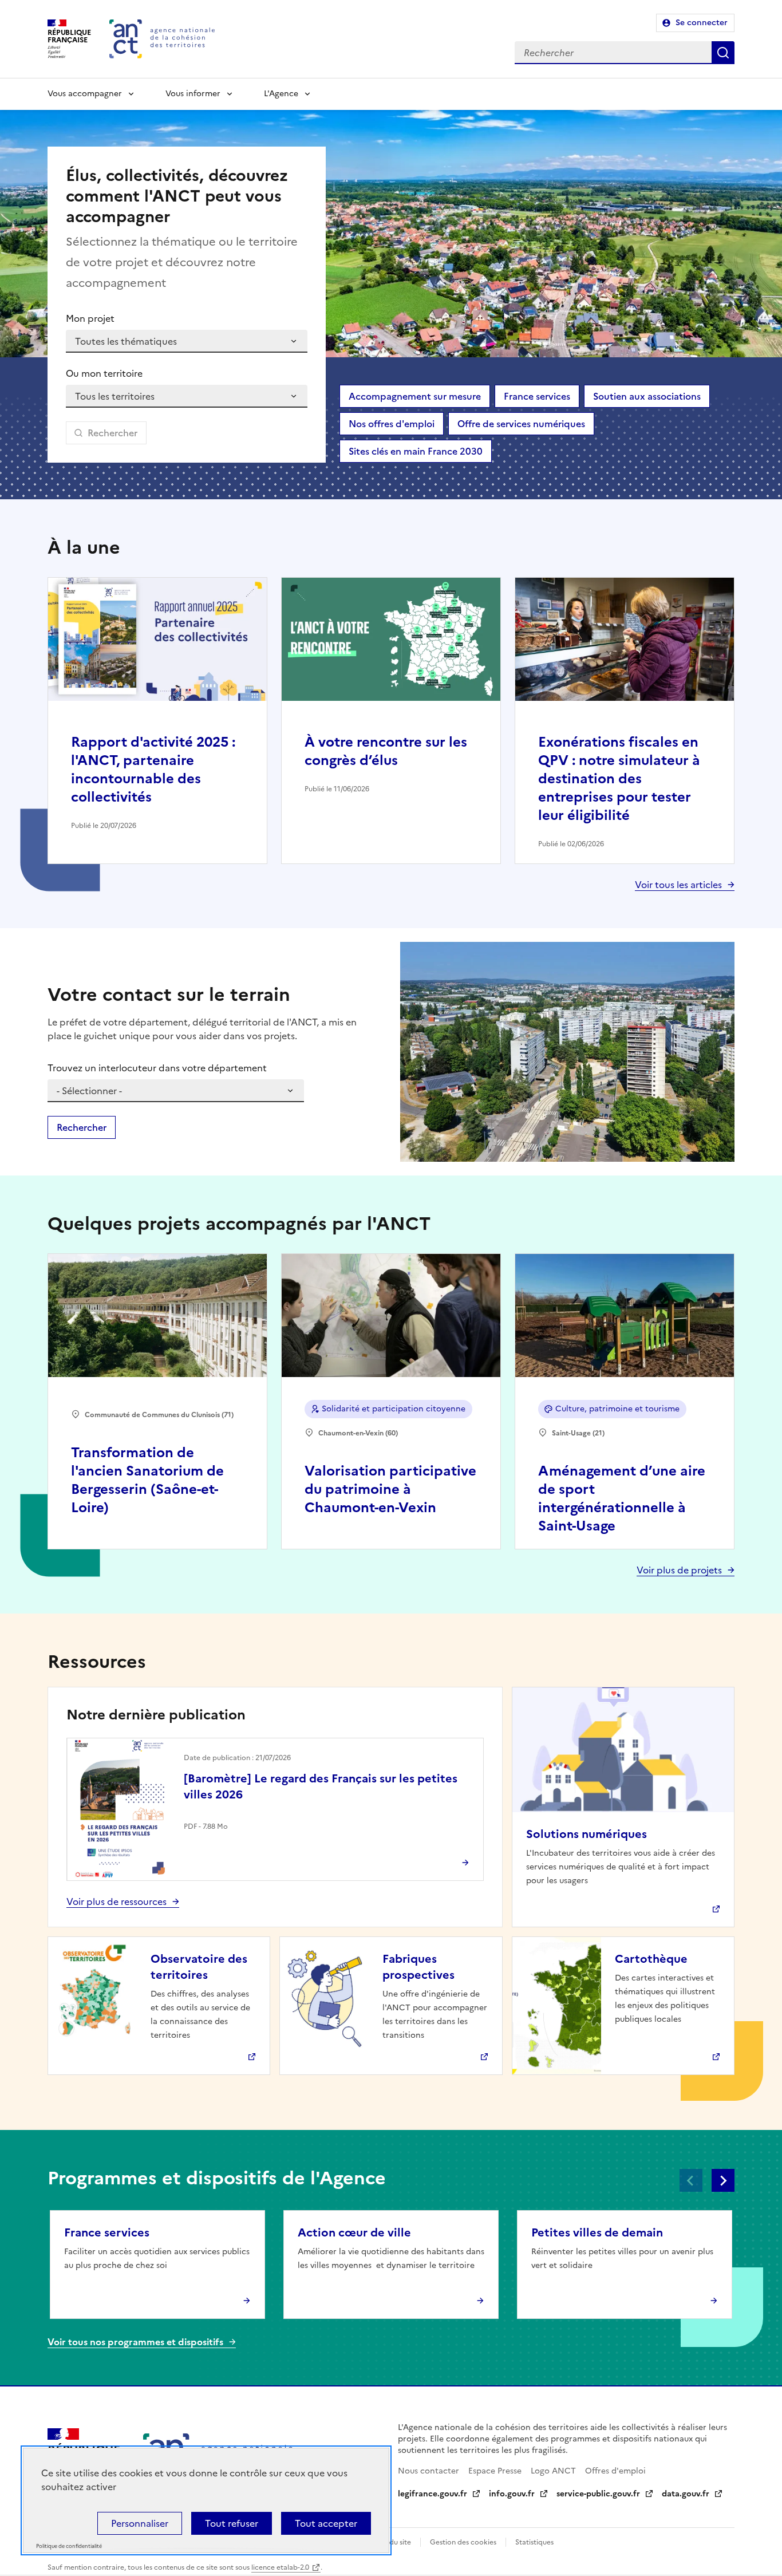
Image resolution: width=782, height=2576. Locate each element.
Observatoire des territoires (199, 1967)
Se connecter (702, 23)
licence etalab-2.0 (280, 2567)
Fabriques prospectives (418, 1967)
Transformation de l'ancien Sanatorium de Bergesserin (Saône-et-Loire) (147, 1480)
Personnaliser (140, 2523)
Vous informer (193, 94)
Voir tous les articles (678, 885)
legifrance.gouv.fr (433, 2494)
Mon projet (90, 318)
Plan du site (392, 2542)
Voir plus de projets (679, 1570)
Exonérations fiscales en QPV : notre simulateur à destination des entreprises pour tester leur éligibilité (619, 779)
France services (537, 396)
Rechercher (723, 53)
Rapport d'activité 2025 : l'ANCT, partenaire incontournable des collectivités (153, 770)
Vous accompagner (85, 94)
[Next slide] (723, 2180)
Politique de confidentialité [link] (69, 2547)
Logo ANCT (553, 2471)
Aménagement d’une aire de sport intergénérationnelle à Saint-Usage (622, 1498)
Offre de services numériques (521, 424)
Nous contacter (428, 2471)
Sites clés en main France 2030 (416, 451)
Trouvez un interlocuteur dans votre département (157, 1068)
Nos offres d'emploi (392, 424)
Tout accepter (326, 2523)
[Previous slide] (691, 2180)
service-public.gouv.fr (598, 2494)
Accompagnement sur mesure (415, 396)
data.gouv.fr (686, 2494)
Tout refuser (232, 2523)
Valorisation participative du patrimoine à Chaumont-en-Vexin (390, 1489)
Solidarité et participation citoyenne (394, 1409)
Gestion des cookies (463, 2542)
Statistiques (534, 2542)
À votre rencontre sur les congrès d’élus (386, 751)
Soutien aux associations (647, 396)
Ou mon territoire (104, 373)
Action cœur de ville (354, 2232)
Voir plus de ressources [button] (116, 1902)
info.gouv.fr (512, 2494)
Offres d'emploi (615, 2471)
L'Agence (281, 94)
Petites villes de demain (597, 2232)
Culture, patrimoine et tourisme (617, 1409)
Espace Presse (495, 2471)
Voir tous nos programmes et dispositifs (135, 2342)
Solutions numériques (586, 1834)
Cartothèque (651, 1959)
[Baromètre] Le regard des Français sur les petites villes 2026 (321, 1786)
